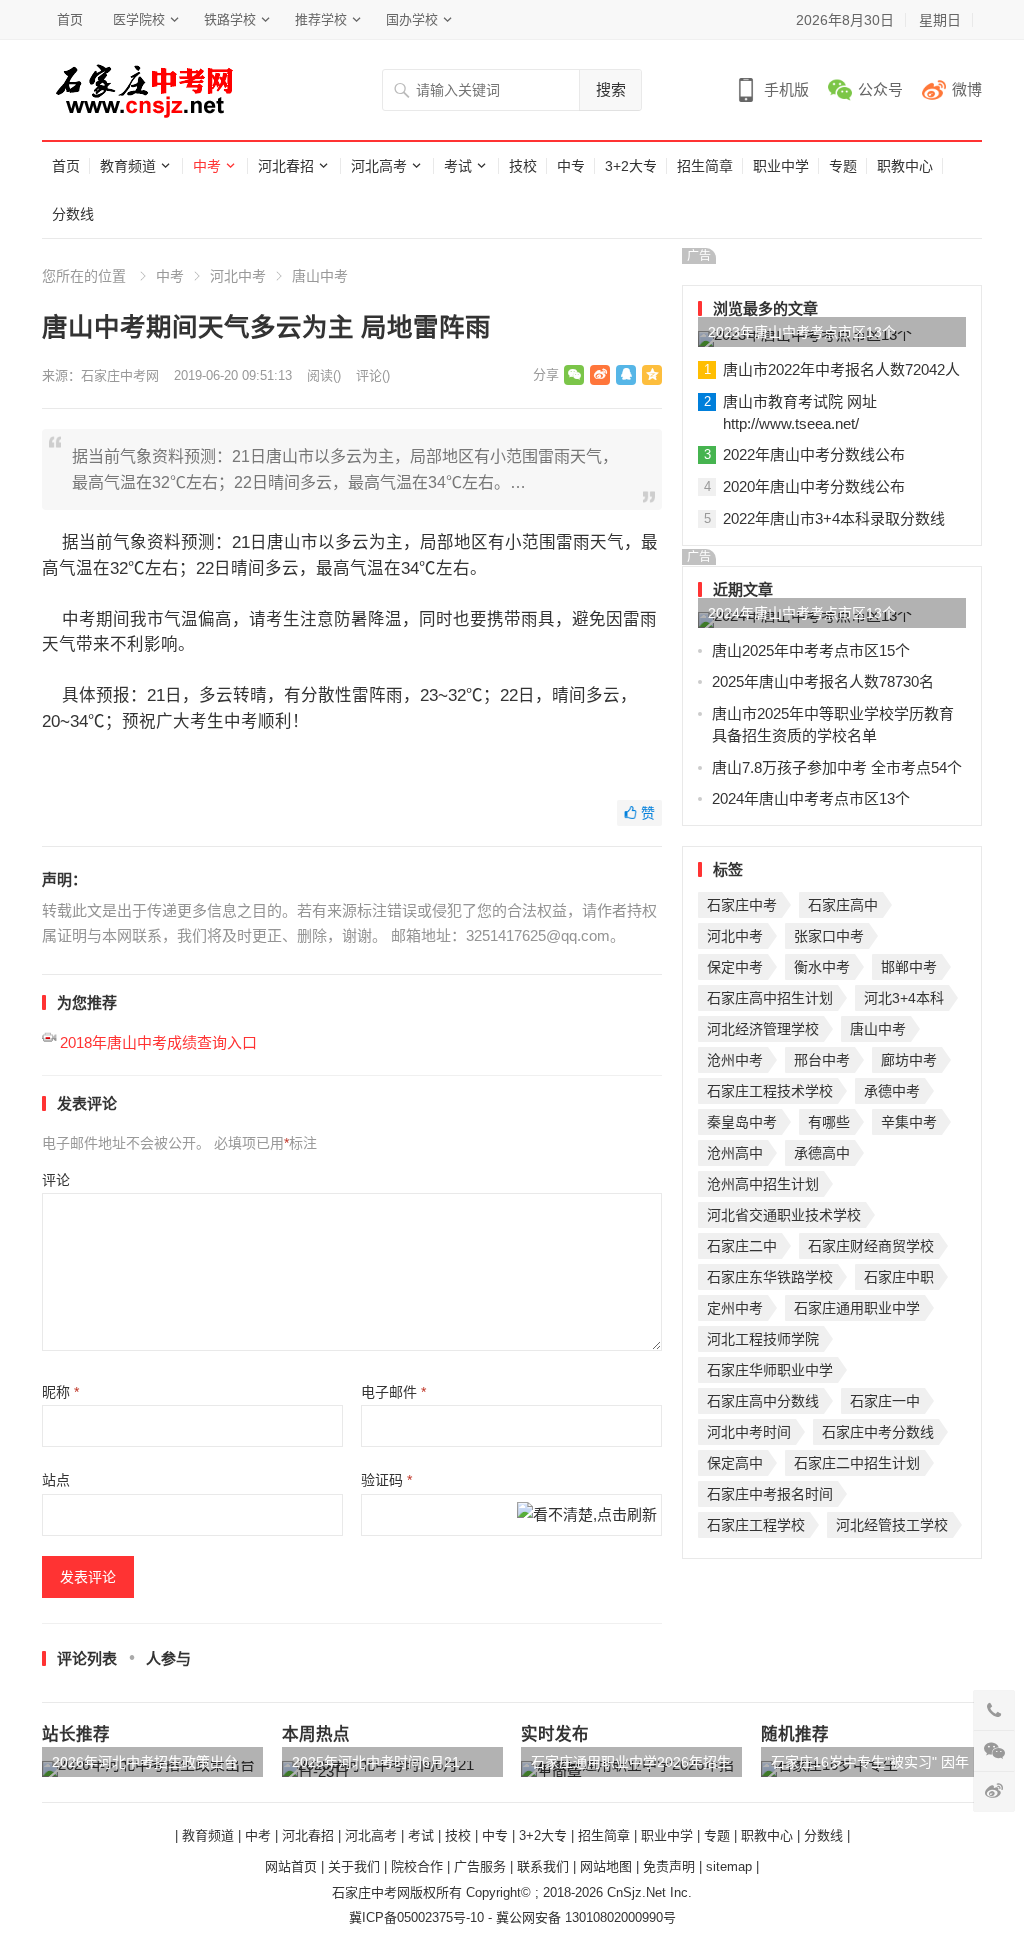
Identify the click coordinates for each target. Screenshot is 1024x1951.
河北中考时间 (749, 1432)
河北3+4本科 (904, 998)
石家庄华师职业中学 (770, 1370)
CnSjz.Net (636, 1892)
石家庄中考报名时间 (770, 1494)
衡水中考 (822, 967)
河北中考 (238, 276)
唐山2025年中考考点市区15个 (811, 650)
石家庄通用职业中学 (857, 1308)
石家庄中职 (899, 1277)
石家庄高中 (843, 905)
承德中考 (892, 1091)
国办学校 (412, 19)
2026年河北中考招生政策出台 (145, 1762)
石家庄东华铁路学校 (770, 1277)
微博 (967, 89)
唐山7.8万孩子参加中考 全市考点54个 (837, 767)
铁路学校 (230, 19)
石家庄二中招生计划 (857, 1463)
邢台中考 (822, 1060)
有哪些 (829, 1122)
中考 (207, 166)
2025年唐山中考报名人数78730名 (823, 681)
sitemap (729, 1866)
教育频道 (128, 166)
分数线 (73, 214)
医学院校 (139, 19)
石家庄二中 (742, 1246)
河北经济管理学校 (763, 1029)
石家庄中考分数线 (878, 1432)
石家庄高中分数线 (763, 1401)
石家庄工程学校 (756, 1525)
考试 (458, 166)
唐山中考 (320, 276)
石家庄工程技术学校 (770, 1091)
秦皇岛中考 (742, 1122)
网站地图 (606, 1866)
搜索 (611, 89)
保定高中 (735, 1463)
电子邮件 (393, 1392)
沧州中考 (735, 1060)
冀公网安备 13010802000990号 (586, 1917)
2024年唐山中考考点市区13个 (802, 613)
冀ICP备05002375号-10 (416, 1917)
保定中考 (735, 967)
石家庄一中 (885, 1401)
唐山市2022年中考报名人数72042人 (841, 369)
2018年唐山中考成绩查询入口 (158, 1042)
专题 (843, 166)
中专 (571, 166)
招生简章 (705, 166)
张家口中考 (829, 936)
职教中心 (905, 166)
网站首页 (291, 1866)
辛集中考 (909, 1122)
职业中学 (781, 166)
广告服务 (480, 1866)
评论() (373, 375)
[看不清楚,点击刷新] (587, 1517)
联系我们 (543, 1866)
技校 (523, 166)
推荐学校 (321, 19)
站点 (56, 1480)
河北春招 (286, 166)
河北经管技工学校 (892, 1525)
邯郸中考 (909, 967)
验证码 (386, 1480)
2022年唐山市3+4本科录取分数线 (834, 518)
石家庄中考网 (120, 375)
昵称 (60, 1392)
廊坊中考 (909, 1060)
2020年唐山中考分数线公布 (814, 486)
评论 (56, 1180)
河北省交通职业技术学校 (784, 1215)
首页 (70, 19)
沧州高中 (735, 1153)
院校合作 (417, 1866)
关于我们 (354, 1866)
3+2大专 (631, 166)
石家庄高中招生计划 (770, 998)
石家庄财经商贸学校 (871, 1246)
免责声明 (669, 1866)
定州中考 (735, 1308)
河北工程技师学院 (763, 1339)
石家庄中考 (742, 905)
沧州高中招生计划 (763, 1184)
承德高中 (822, 1153)
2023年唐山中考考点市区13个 (802, 332)
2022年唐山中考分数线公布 (814, 454)
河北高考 (379, 166)
